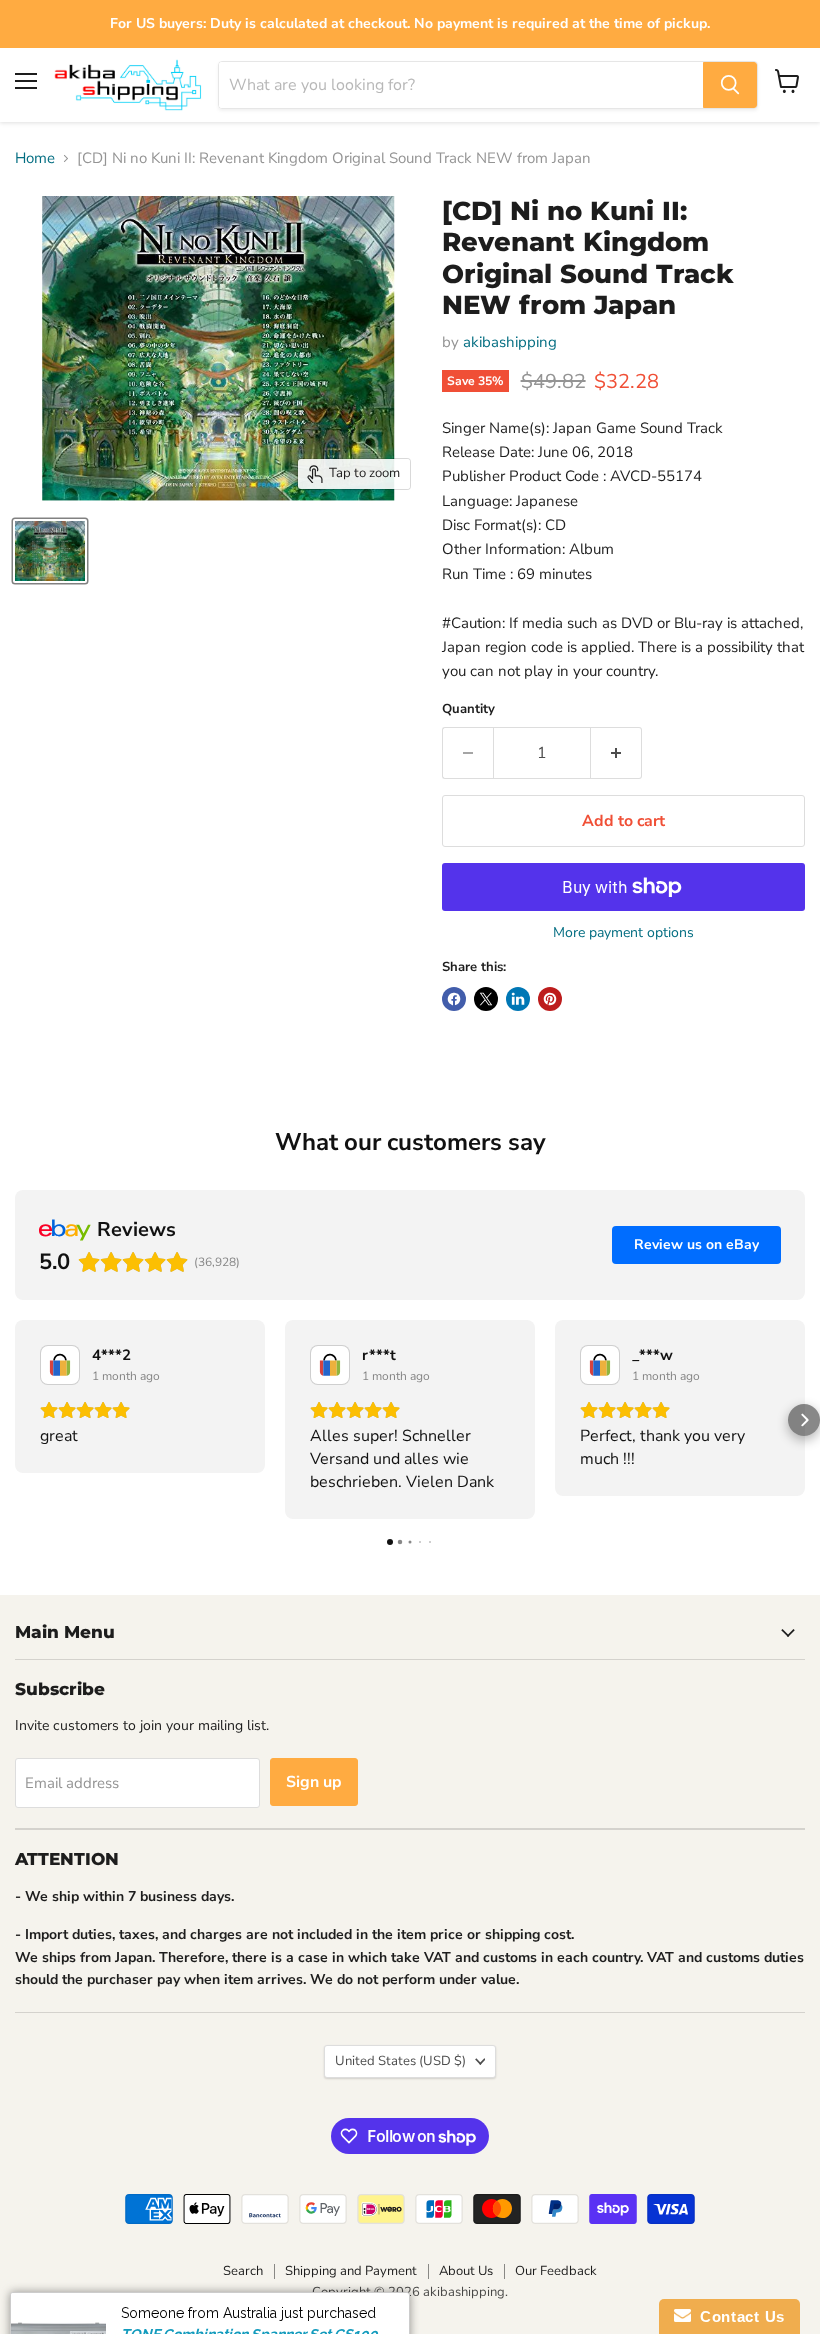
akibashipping (510, 342)
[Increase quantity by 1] (616, 753)
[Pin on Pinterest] (550, 999)
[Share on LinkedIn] (518, 999)
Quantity (468, 709)
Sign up (314, 1782)
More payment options (623, 933)
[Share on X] (486, 999)
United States (400, 2061)
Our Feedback (556, 2271)
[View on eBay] (60, 1365)
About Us (466, 2271)
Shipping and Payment (351, 2271)
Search (243, 2271)
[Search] (730, 85)
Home (35, 158)
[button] (16, 1420)
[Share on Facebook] (454, 999)
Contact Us (738, 2316)
